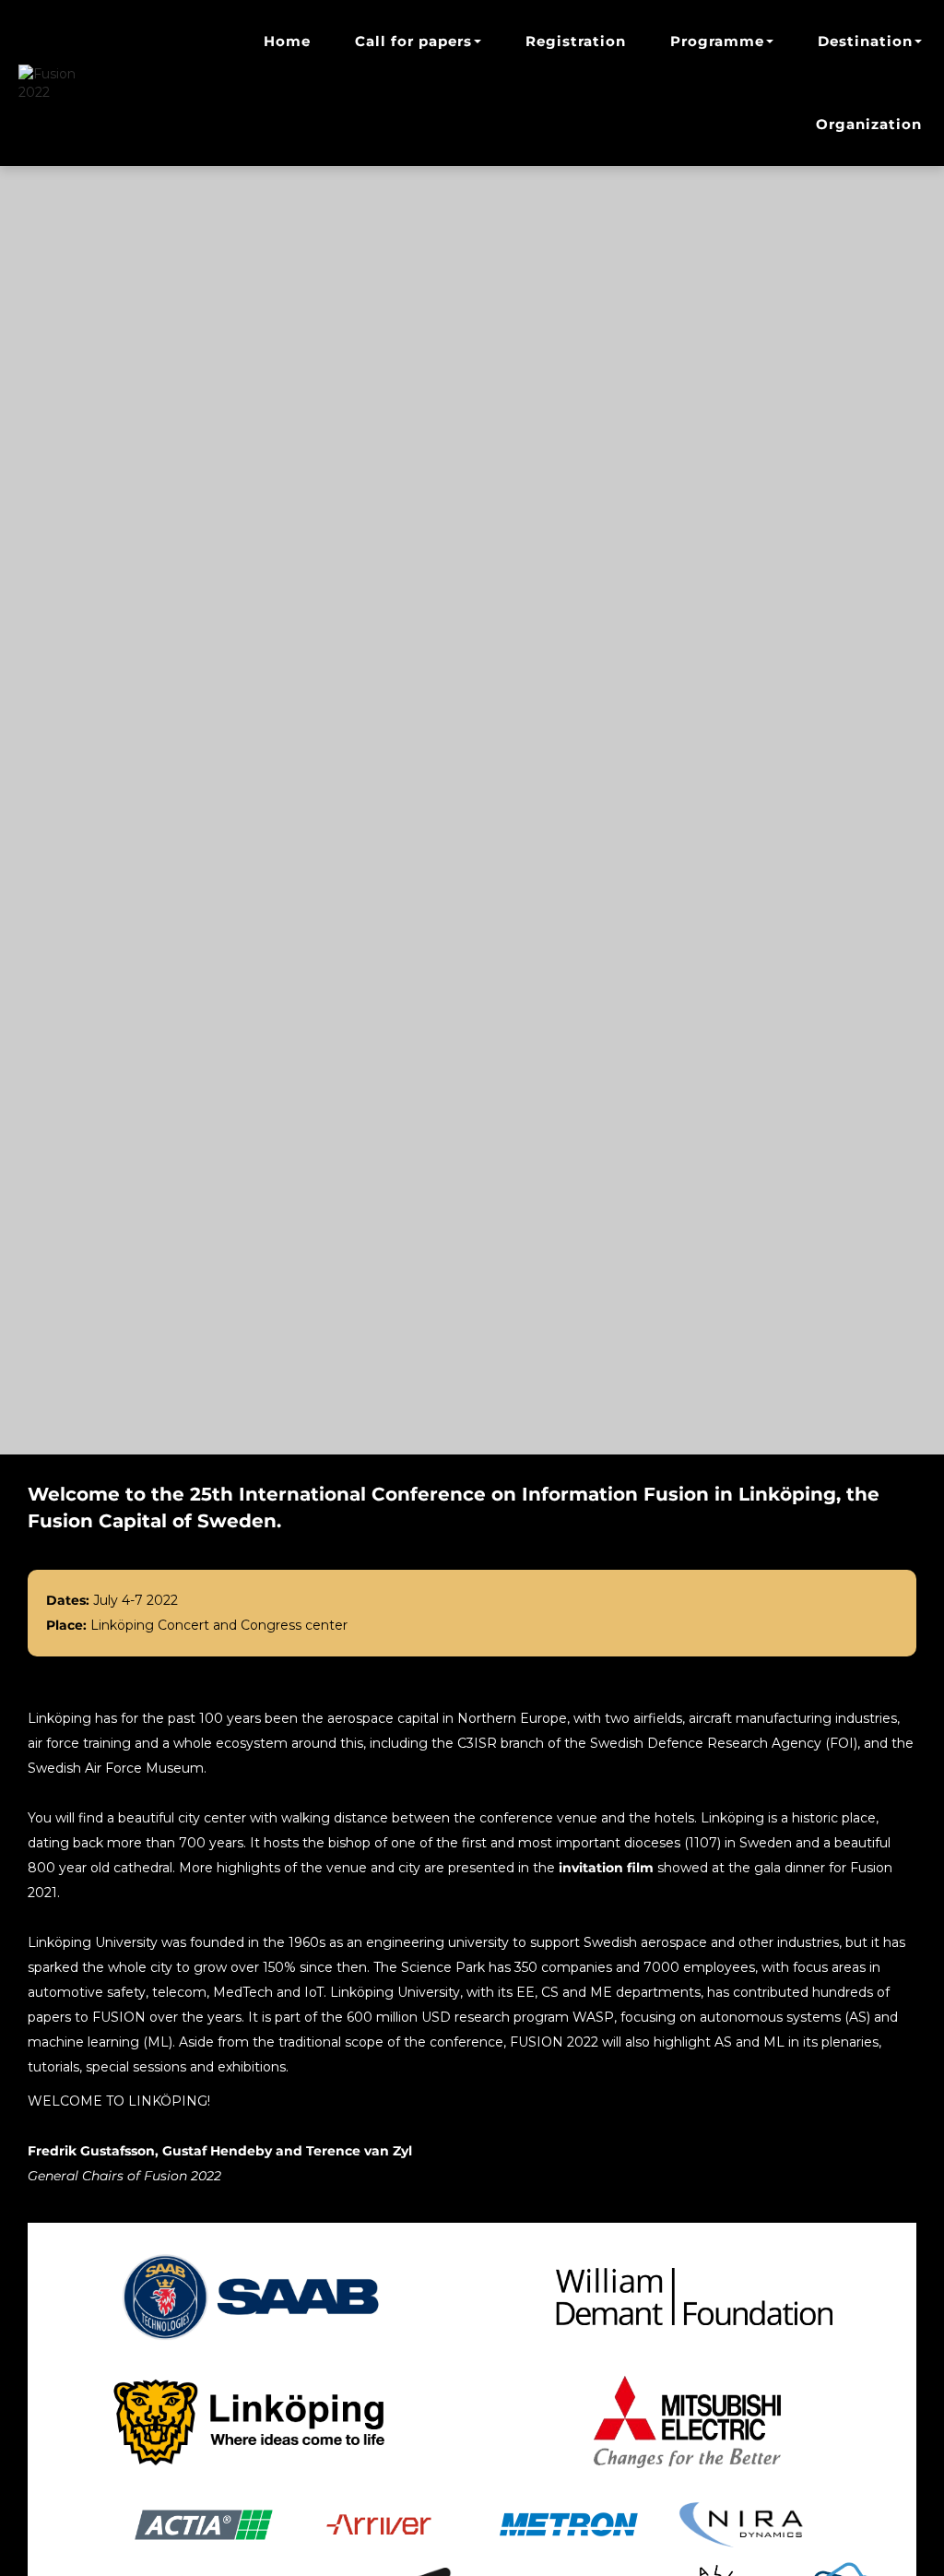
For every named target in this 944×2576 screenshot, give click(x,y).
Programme (717, 41)
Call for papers (413, 41)
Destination (865, 41)
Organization (869, 124)
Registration (576, 41)
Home (287, 41)
